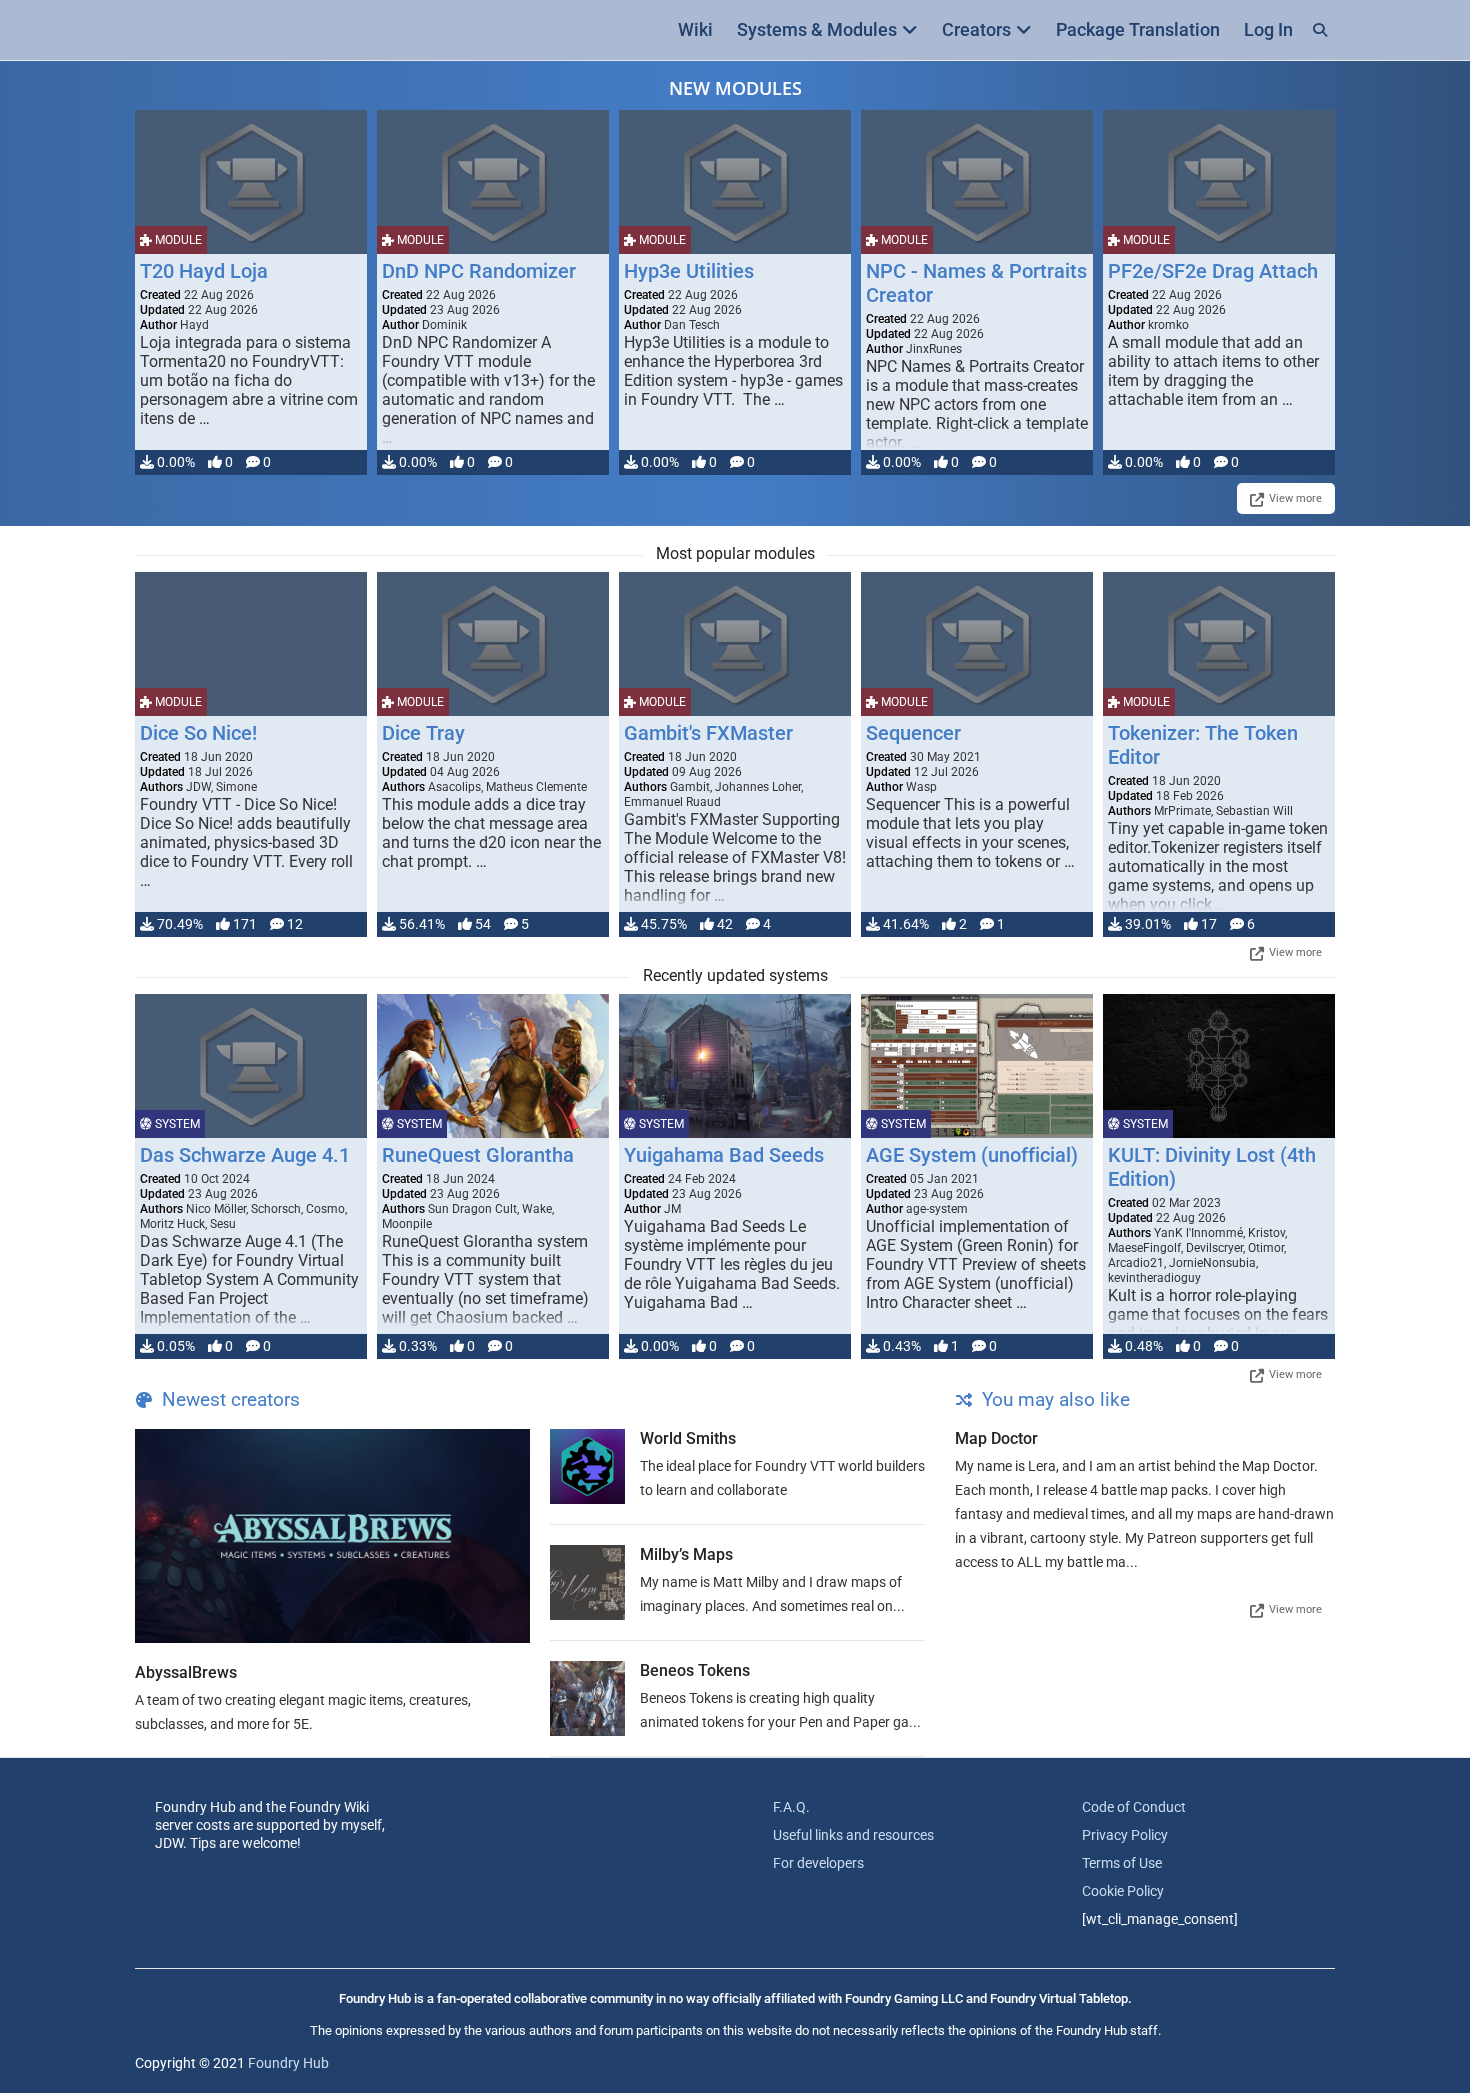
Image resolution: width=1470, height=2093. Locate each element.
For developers (818, 1863)
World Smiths (688, 1438)
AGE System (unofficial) (972, 1155)
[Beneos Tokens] (587, 1698)
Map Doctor (996, 1438)
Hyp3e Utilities (689, 271)
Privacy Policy (1125, 1835)
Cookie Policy (1123, 1891)
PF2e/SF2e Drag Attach (1213, 271)
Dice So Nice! (198, 733)
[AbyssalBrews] (332, 1536)
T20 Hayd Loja (204, 271)
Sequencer (913, 733)
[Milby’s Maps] (587, 1582)
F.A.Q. (791, 1807)
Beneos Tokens (695, 1670)
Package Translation (1138, 29)
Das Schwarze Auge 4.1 (245, 1155)
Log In (1268, 29)
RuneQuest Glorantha (478, 1155)
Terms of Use (1122, 1863)
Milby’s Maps (686, 1554)
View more (1295, 498)
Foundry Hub (288, 2063)
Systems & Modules (817, 29)
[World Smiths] (587, 1466)
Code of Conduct (1134, 1807)
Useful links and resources (853, 1835)
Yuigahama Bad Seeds (724, 1155)
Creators (976, 29)
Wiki (695, 29)
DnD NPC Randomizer (479, 271)
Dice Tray (423, 733)
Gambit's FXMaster (708, 733)
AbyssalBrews (186, 1672)
